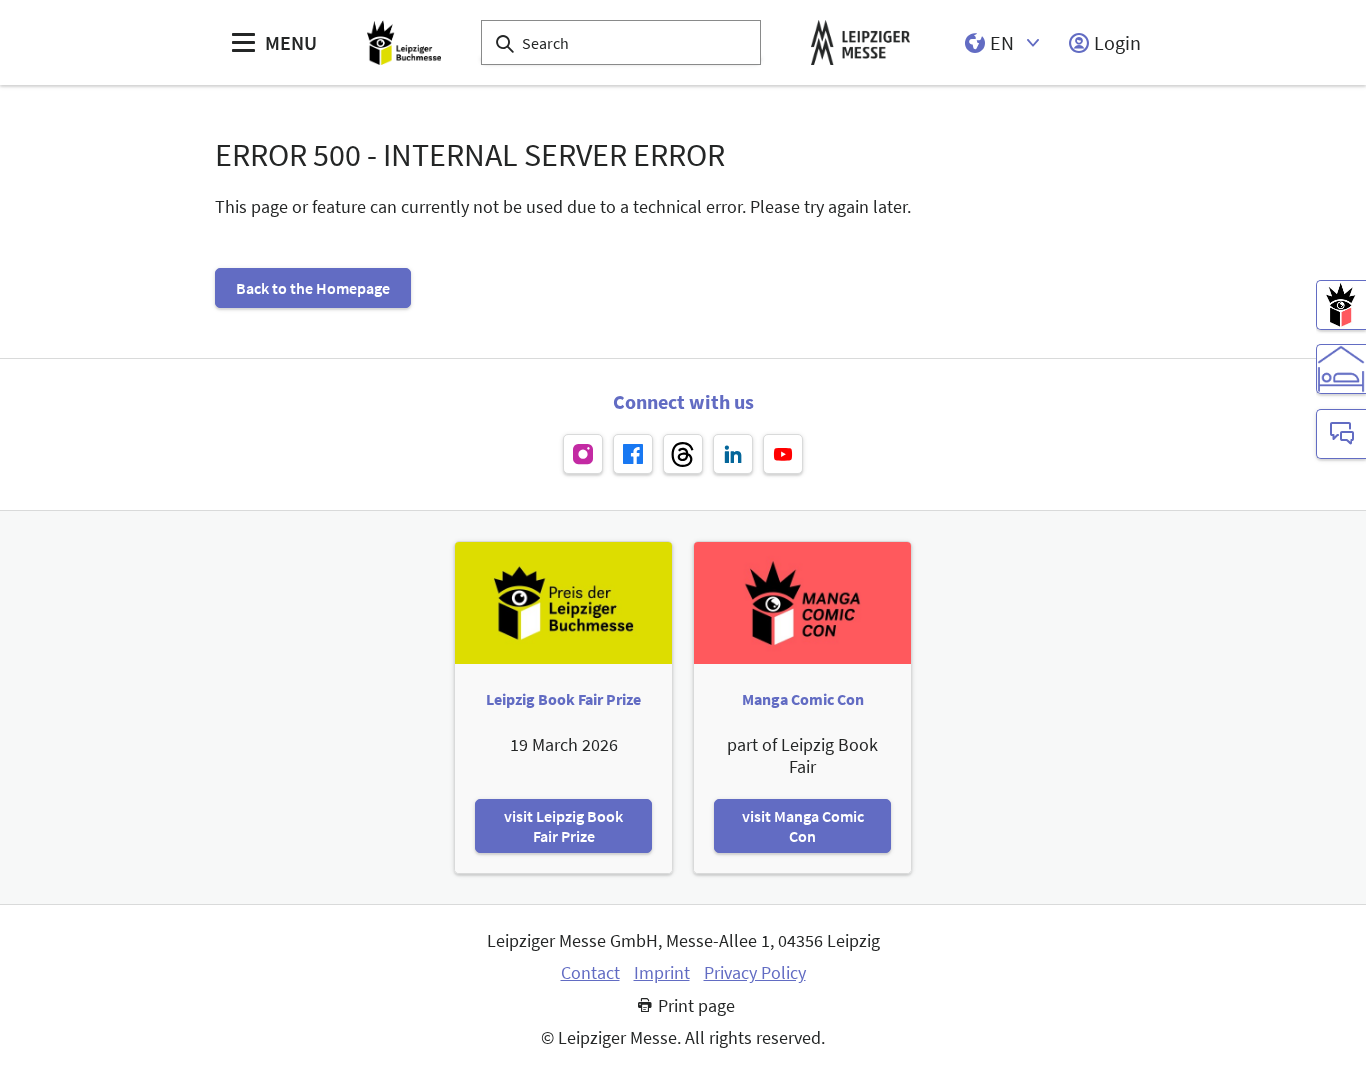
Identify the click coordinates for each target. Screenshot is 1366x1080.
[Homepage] (404, 42)
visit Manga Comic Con (803, 826)
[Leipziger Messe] (860, 42)
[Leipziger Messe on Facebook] (633, 454)
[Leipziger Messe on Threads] (683, 454)
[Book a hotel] (1341, 369)
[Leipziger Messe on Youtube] (783, 454)
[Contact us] (1341, 434)
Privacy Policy (755, 973)
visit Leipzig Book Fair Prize (563, 826)
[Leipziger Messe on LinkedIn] (733, 454)
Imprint (662, 973)
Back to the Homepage (313, 288)
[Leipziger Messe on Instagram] (583, 454)
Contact (590, 973)
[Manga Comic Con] (1341, 305)
